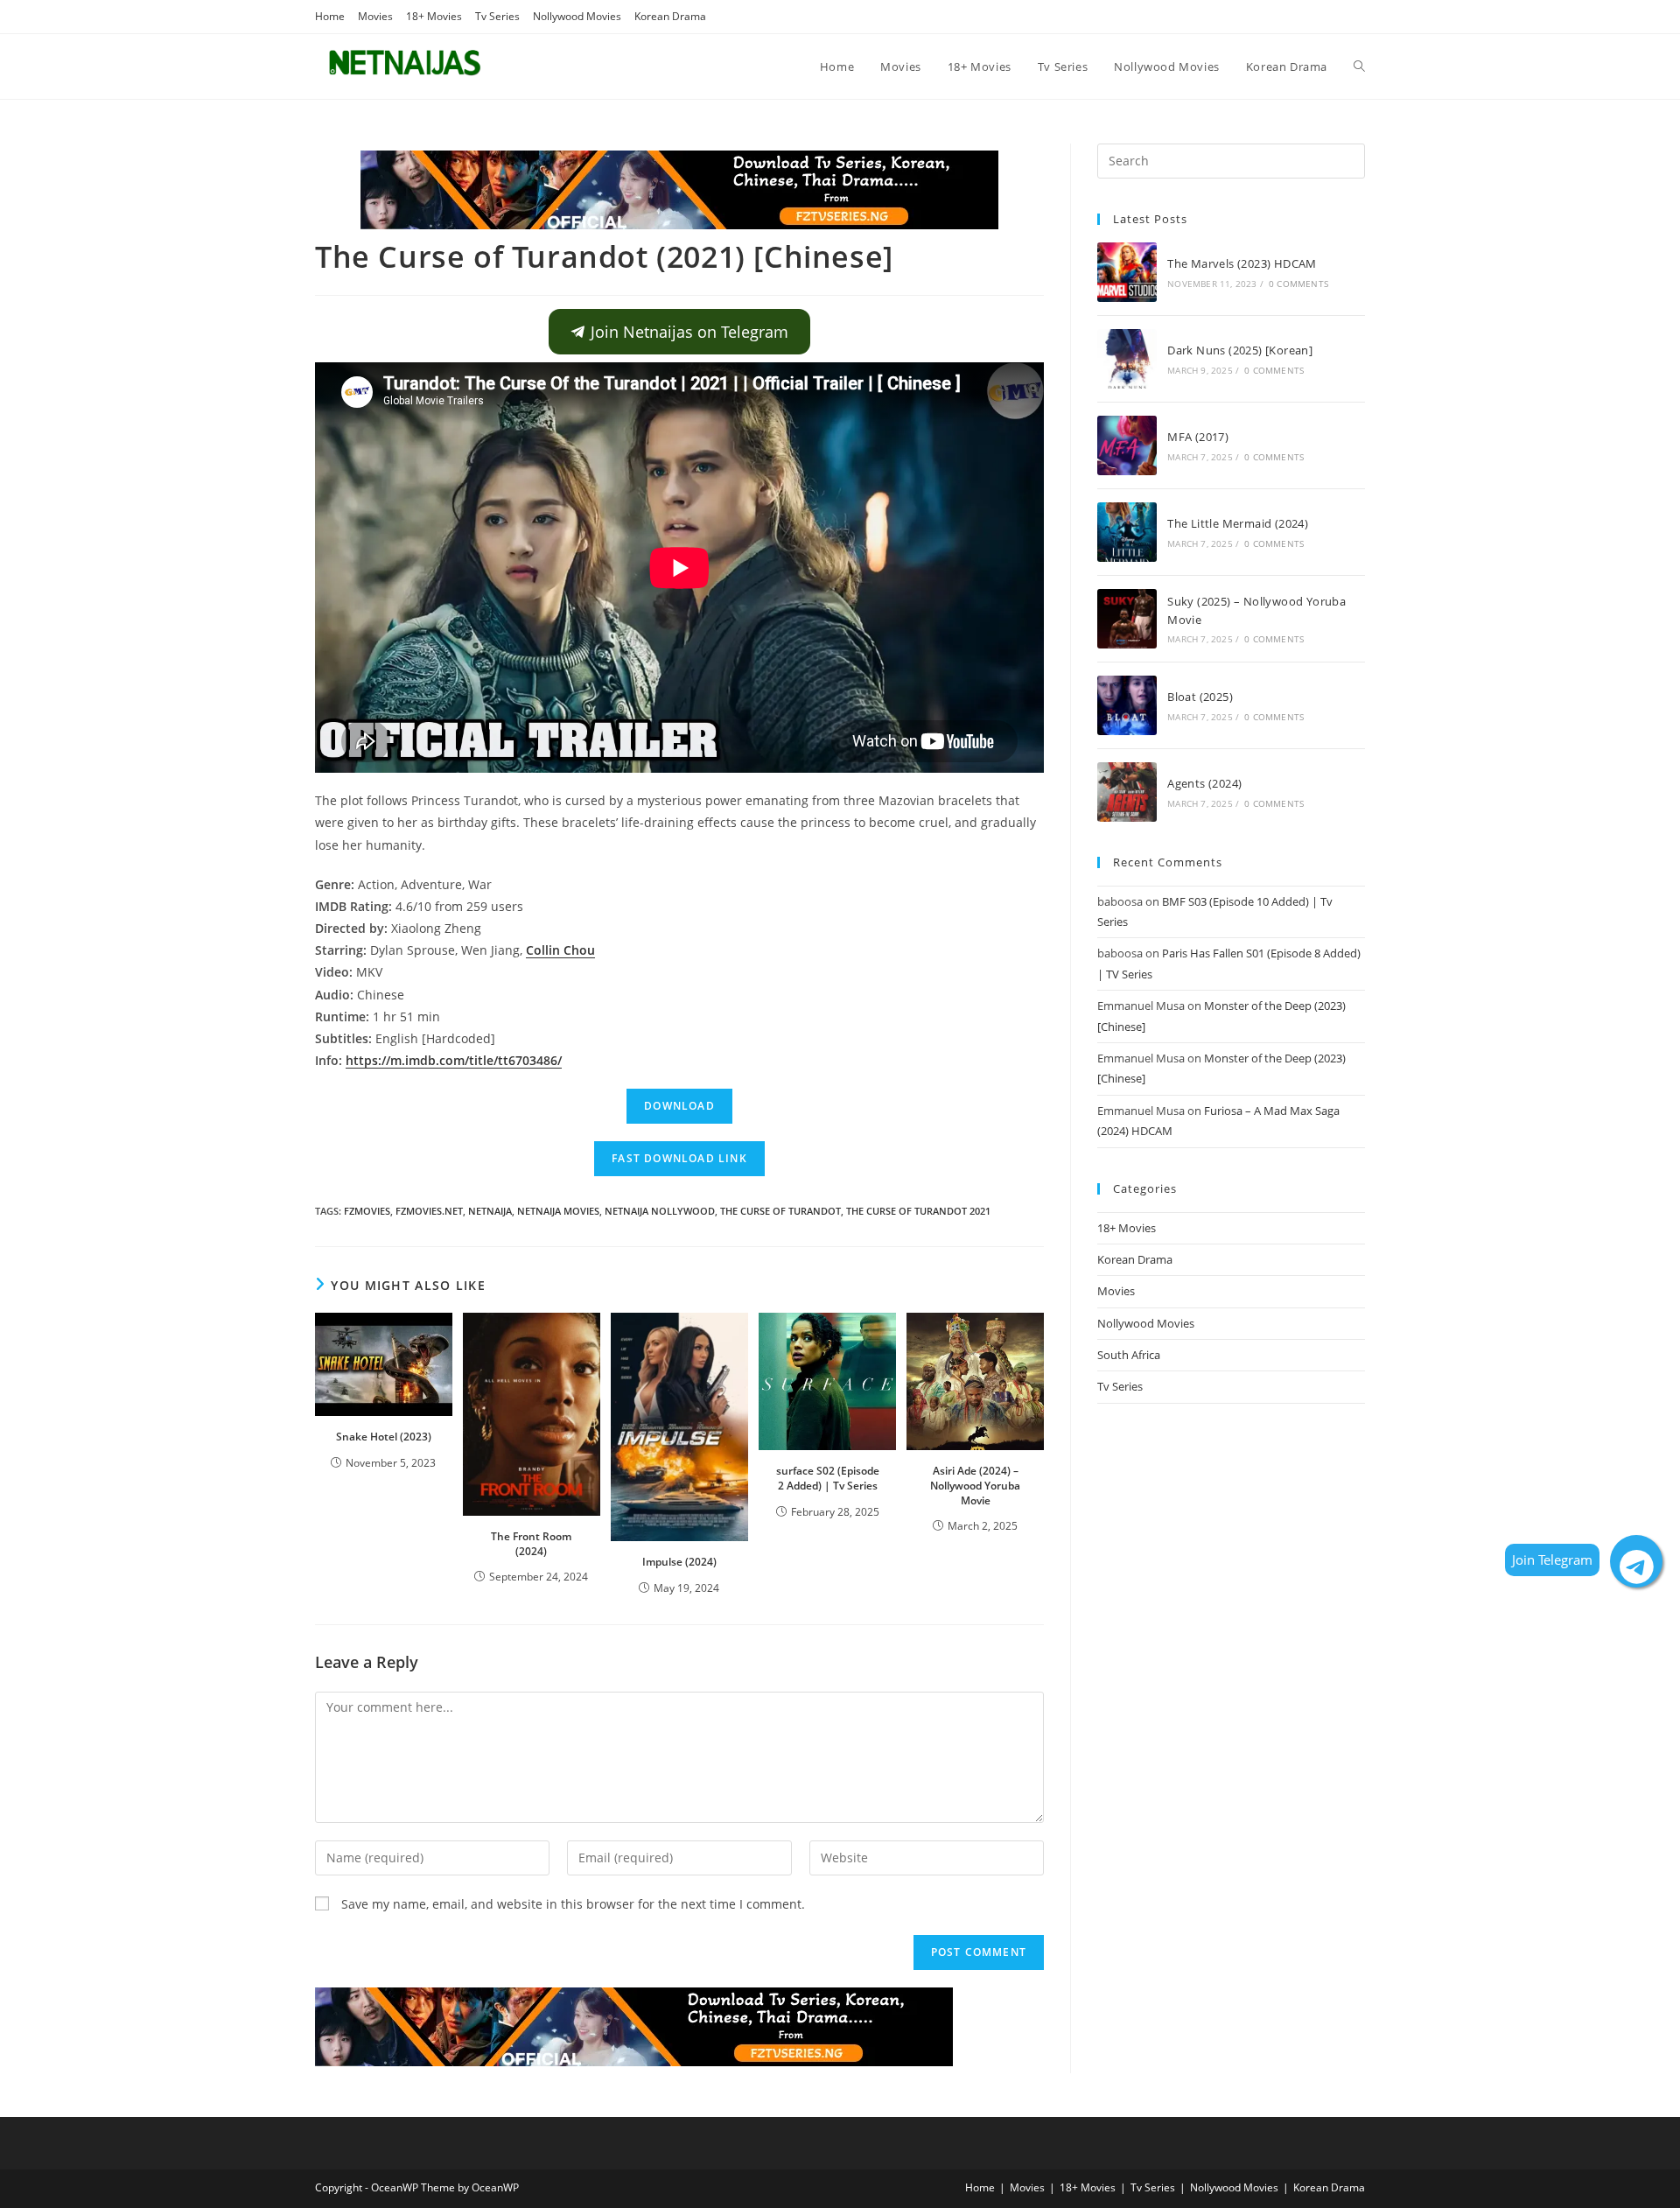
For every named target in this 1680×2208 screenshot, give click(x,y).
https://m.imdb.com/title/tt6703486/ (454, 1060)
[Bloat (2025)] (1127, 705)
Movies (375, 16)
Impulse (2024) (679, 1562)
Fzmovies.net (429, 1211)
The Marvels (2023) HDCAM (1242, 263)
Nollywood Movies (577, 16)
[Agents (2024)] (1127, 792)
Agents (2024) (1204, 783)
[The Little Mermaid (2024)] (1127, 532)
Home (330, 16)
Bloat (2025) (1200, 697)
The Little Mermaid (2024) (1238, 523)
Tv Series (497, 16)
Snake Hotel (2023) (384, 1437)
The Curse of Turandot (780, 1211)
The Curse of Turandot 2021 (918, 1211)
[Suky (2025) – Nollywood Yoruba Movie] (1127, 619)
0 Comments (1298, 284)
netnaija (490, 1211)
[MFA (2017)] (1127, 445)
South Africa (1129, 1355)
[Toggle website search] (1359, 67)
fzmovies (367, 1211)
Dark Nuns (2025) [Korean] (1240, 350)
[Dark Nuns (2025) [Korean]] (1127, 359)
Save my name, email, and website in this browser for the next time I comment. (573, 1904)
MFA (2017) (1198, 437)
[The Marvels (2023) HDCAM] (1127, 272)
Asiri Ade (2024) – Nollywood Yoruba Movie (975, 1486)
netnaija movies (558, 1211)
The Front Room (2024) (531, 1544)
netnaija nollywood (660, 1211)
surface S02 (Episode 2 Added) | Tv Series (828, 1478)
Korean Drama (670, 16)
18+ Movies (434, 16)
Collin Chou (560, 950)
